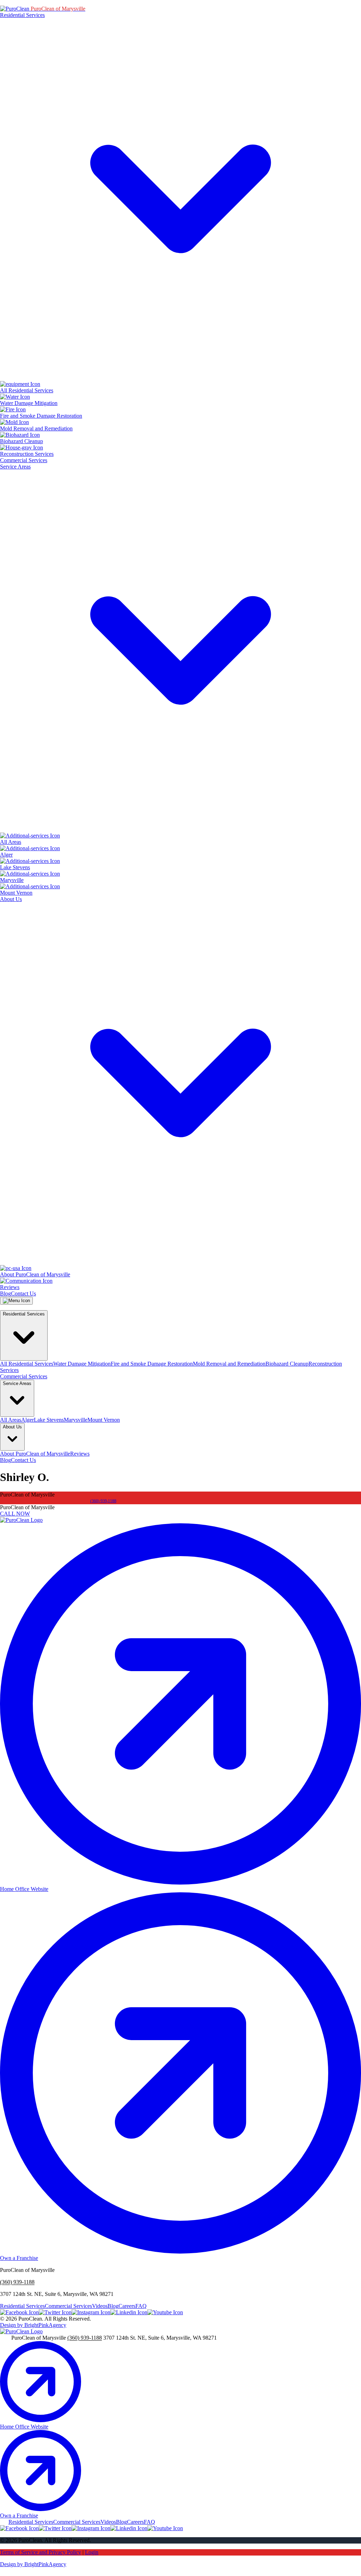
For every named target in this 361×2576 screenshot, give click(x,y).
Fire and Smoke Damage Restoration (152, 1364)
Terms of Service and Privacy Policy (41, 2552)
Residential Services (22, 2306)
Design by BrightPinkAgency (33, 2325)
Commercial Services (24, 460)
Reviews (80, 1454)
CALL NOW (15, 1514)
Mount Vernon (104, 1420)
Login (92, 2552)
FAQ (141, 2306)
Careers (127, 2306)
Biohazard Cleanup (287, 1364)
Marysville (76, 1420)
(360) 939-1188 (103, 1501)
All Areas (11, 1420)
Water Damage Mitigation (82, 1364)
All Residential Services (27, 1364)
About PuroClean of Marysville (35, 1454)
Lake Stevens (49, 1420)
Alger (27, 1420)
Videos (100, 2306)
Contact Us (23, 1293)
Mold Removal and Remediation (229, 1364)
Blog (5, 1293)
